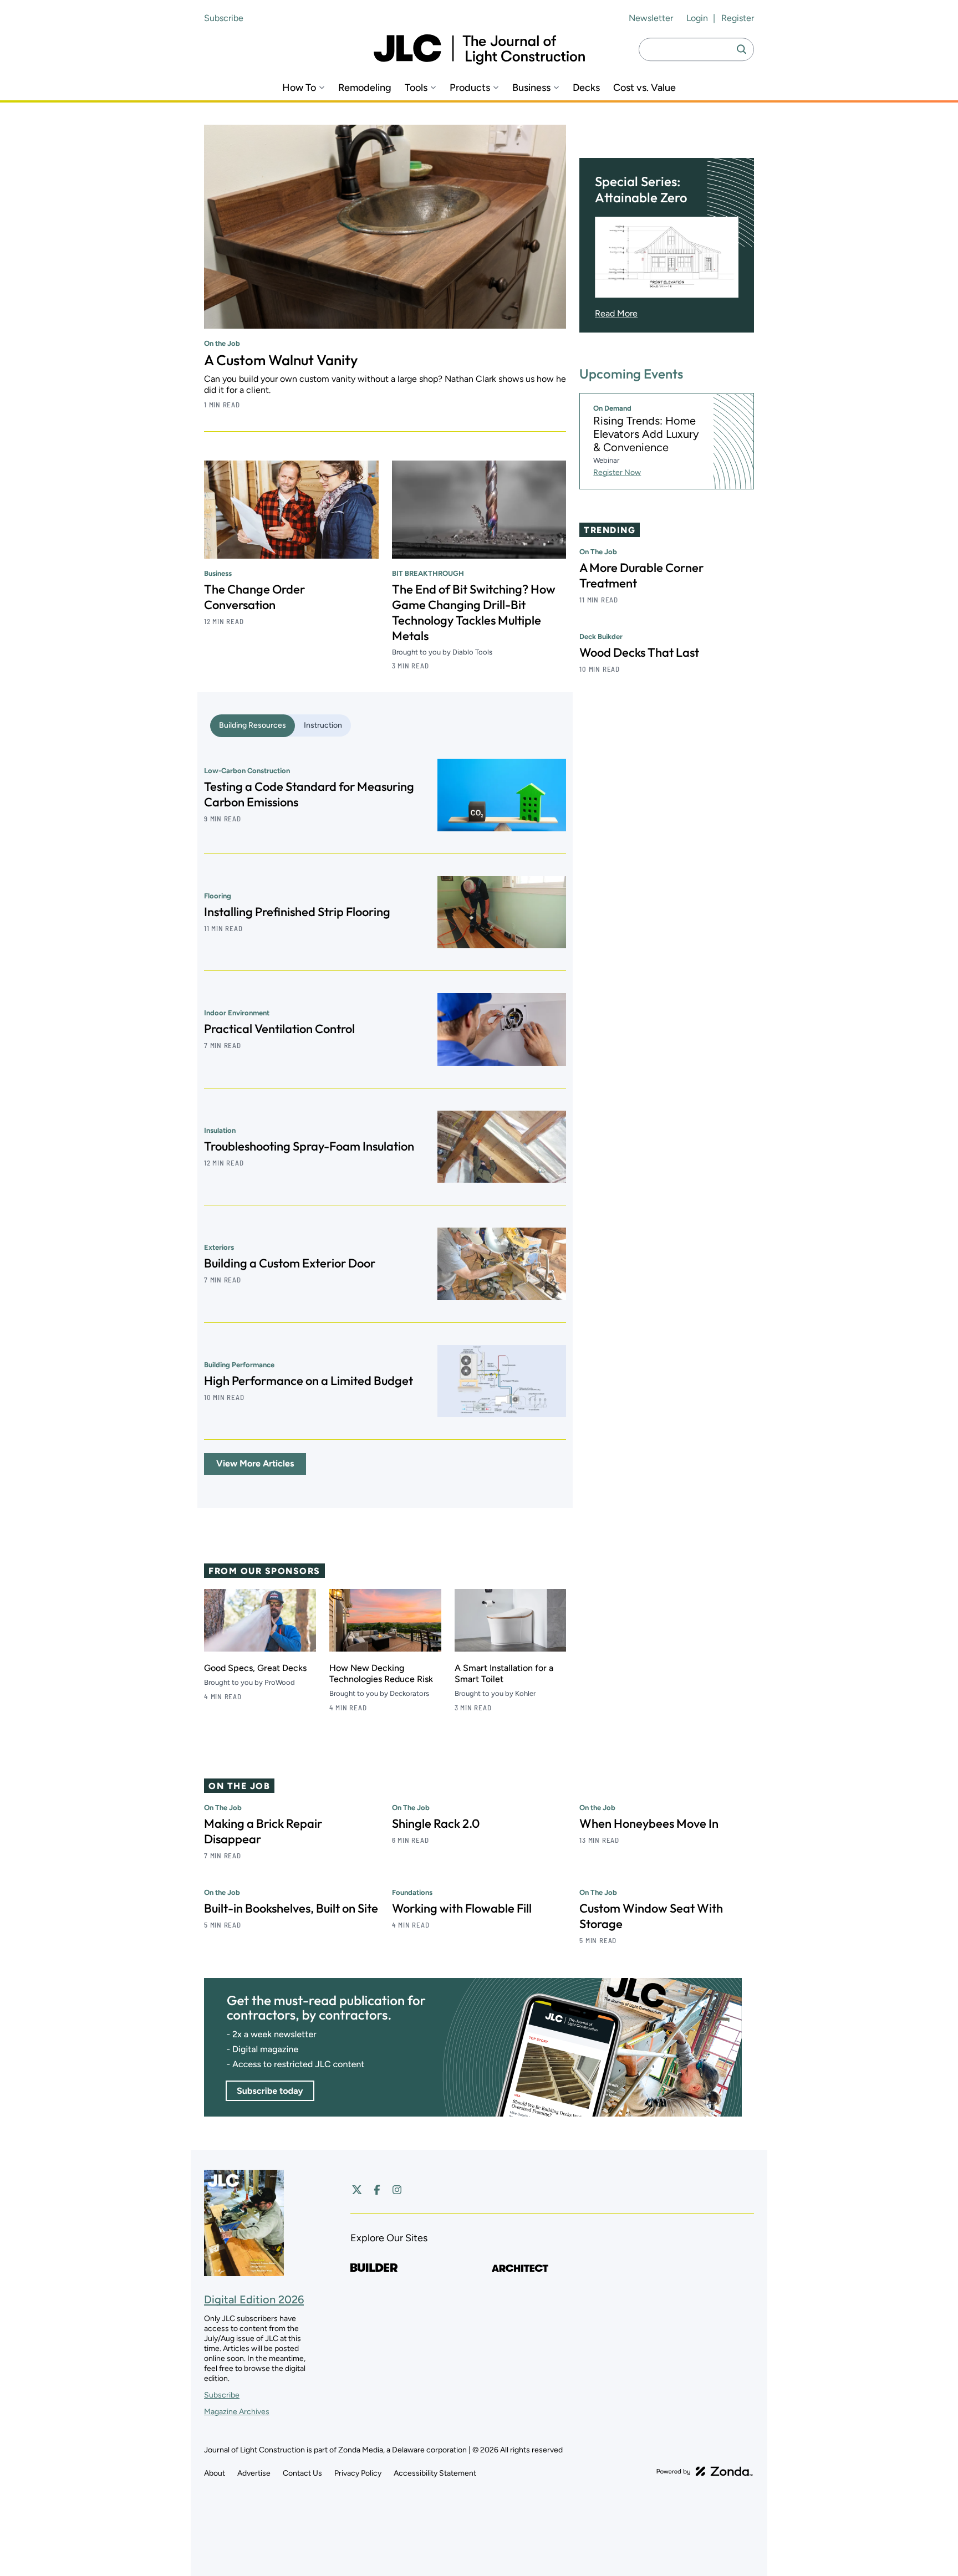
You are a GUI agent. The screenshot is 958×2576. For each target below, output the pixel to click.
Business (531, 88)
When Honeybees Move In (649, 1823)
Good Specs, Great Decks (255, 1668)
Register (738, 18)
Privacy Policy (358, 2473)
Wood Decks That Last (639, 652)
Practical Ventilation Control (279, 1029)
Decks (586, 88)
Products (470, 88)
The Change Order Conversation (254, 597)
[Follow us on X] (357, 2190)
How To (299, 88)
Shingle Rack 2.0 (436, 1823)
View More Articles (255, 1463)
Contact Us (302, 2473)
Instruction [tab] (323, 725)
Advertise (254, 2473)
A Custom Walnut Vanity (281, 360)
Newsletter (651, 18)
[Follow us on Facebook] (377, 2190)
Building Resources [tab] (253, 725)
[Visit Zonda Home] (705, 2471)
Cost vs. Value (644, 88)
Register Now (617, 472)
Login (697, 18)
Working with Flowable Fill (462, 1908)
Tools (416, 88)
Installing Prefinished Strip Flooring (297, 912)
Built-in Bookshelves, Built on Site (291, 1908)
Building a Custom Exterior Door (290, 1263)
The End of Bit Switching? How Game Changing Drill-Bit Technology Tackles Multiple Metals (474, 612)
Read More (616, 314)
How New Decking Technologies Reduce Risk (381, 1673)
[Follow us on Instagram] (397, 2190)
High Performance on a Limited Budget (309, 1381)
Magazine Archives (237, 2412)
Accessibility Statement (435, 2473)
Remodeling (365, 88)
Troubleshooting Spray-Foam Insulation (309, 1146)
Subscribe (224, 18)
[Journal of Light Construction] (479, 50)
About (215, 2473)
